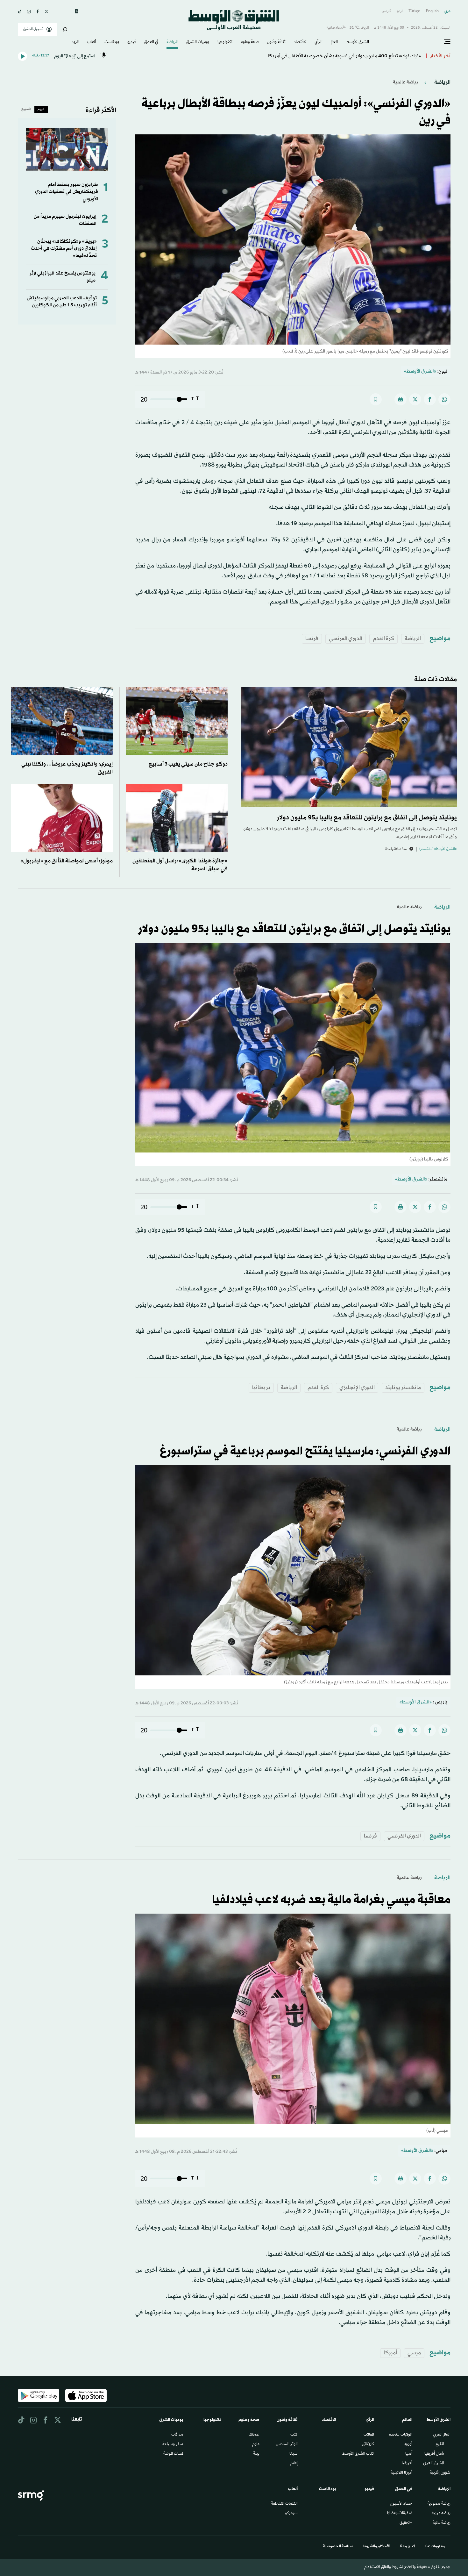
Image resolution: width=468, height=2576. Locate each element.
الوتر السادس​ (287, 2444)
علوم (256, 2444)
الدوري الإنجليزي (357, 1388)
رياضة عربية (441, 2514)
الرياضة (172, 42)
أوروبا (408, 2444)
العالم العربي (442, 2435)
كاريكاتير (368, 2444)
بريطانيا (261, 1388)
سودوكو (291, 2514)
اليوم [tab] (41, 109)
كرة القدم (383, 639)
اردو (400, 11)
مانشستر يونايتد (403, 1388)
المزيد (75, 42)
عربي (447, 11)
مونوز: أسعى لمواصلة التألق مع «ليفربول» (67, 861)
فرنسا (312, 639)
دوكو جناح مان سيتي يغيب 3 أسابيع (188, 764)
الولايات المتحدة (401, 2435)
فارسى (386, 11)
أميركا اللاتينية (401, 2473)
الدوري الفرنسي (346, 639)
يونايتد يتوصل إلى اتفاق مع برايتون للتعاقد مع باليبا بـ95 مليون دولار (367, 818)
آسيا (409, 2454)
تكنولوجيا (225, 42)
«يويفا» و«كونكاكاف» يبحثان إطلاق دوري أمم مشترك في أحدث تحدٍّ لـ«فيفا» (64, 249)
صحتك (254, 2435)
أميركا (390, 2353)
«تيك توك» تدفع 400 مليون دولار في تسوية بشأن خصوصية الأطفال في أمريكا (344, 55)
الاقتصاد (300, 42)
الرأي (319, 42)
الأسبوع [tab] (26, 109)
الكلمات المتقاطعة (284, 2504)
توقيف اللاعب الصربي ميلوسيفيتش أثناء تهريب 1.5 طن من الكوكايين (62, 302)
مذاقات (177, 2435)
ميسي (414, 2353)
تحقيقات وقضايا (400, 2514)
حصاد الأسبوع (401, 2504)
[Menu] (447, 42)
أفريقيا (407, 2464)
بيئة (256, 2454)
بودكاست (112, 42)
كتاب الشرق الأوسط (358, 2454)
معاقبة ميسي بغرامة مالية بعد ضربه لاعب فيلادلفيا (331, 1900)
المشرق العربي (434, 2464)
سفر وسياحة (173, 2444)
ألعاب (92, 42)
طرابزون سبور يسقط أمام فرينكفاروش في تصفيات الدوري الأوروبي (67, 192)
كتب (294, 2435)
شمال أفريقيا (434, 2454)
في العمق (151, 42)
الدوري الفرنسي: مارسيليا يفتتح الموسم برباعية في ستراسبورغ (305, 1452)
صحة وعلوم (250, 42)
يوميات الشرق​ (198, 42)
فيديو (132, 42)
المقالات (369, 2435)
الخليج (440, 2444)
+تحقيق (406, 2523)
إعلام (294, 2464)
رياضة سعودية (439, 2504)
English (432, 11)
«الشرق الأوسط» (420, 371)
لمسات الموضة (173, 2454)
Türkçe (414, 11)
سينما (294, 2454)
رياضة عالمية (405, 82)
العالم (334, 42)
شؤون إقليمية (440, 2473)
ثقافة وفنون (276, 42)
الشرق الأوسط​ (358, 42)
